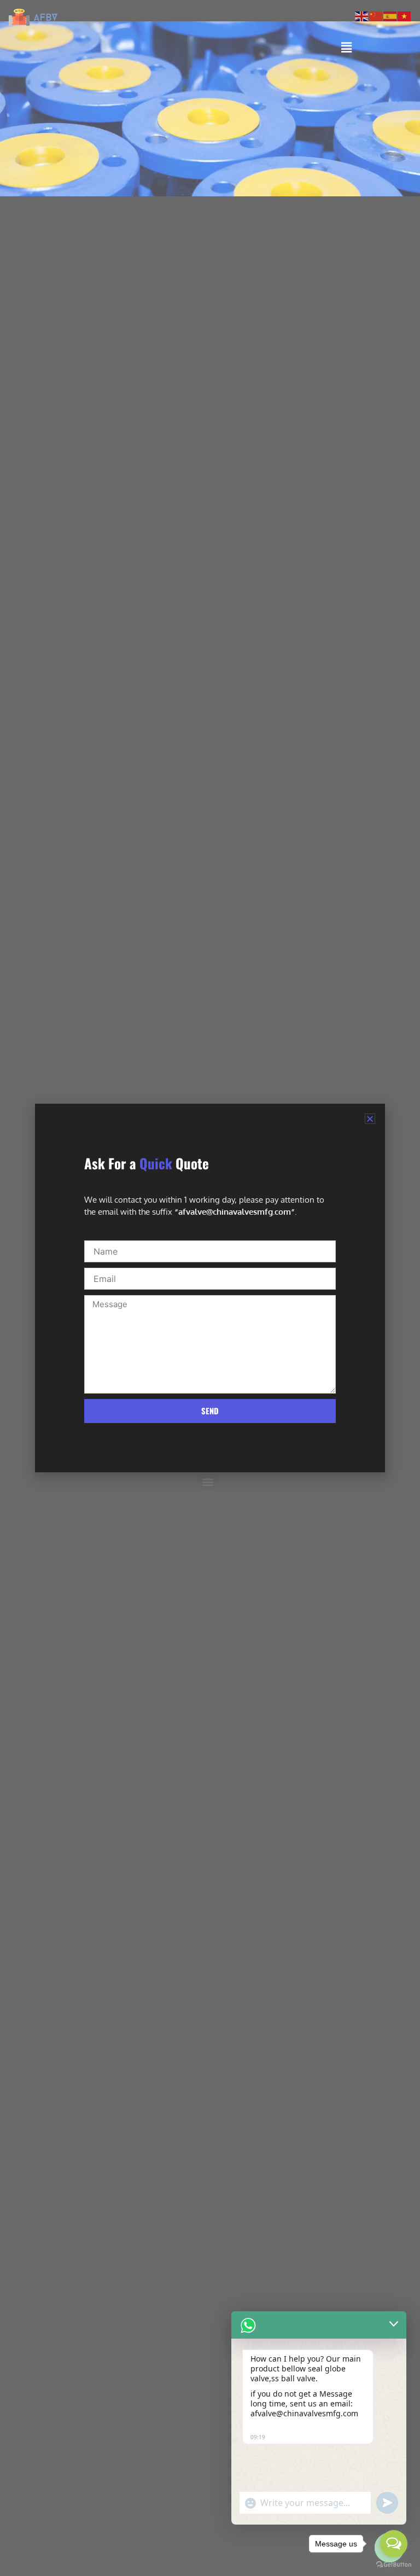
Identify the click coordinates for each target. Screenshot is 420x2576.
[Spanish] (390, 15)
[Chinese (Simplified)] (376, 15)
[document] (210, 1288)
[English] (362, 15)
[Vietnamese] (405, 15)
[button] (370, 1119)
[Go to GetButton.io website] (394, 2565)
